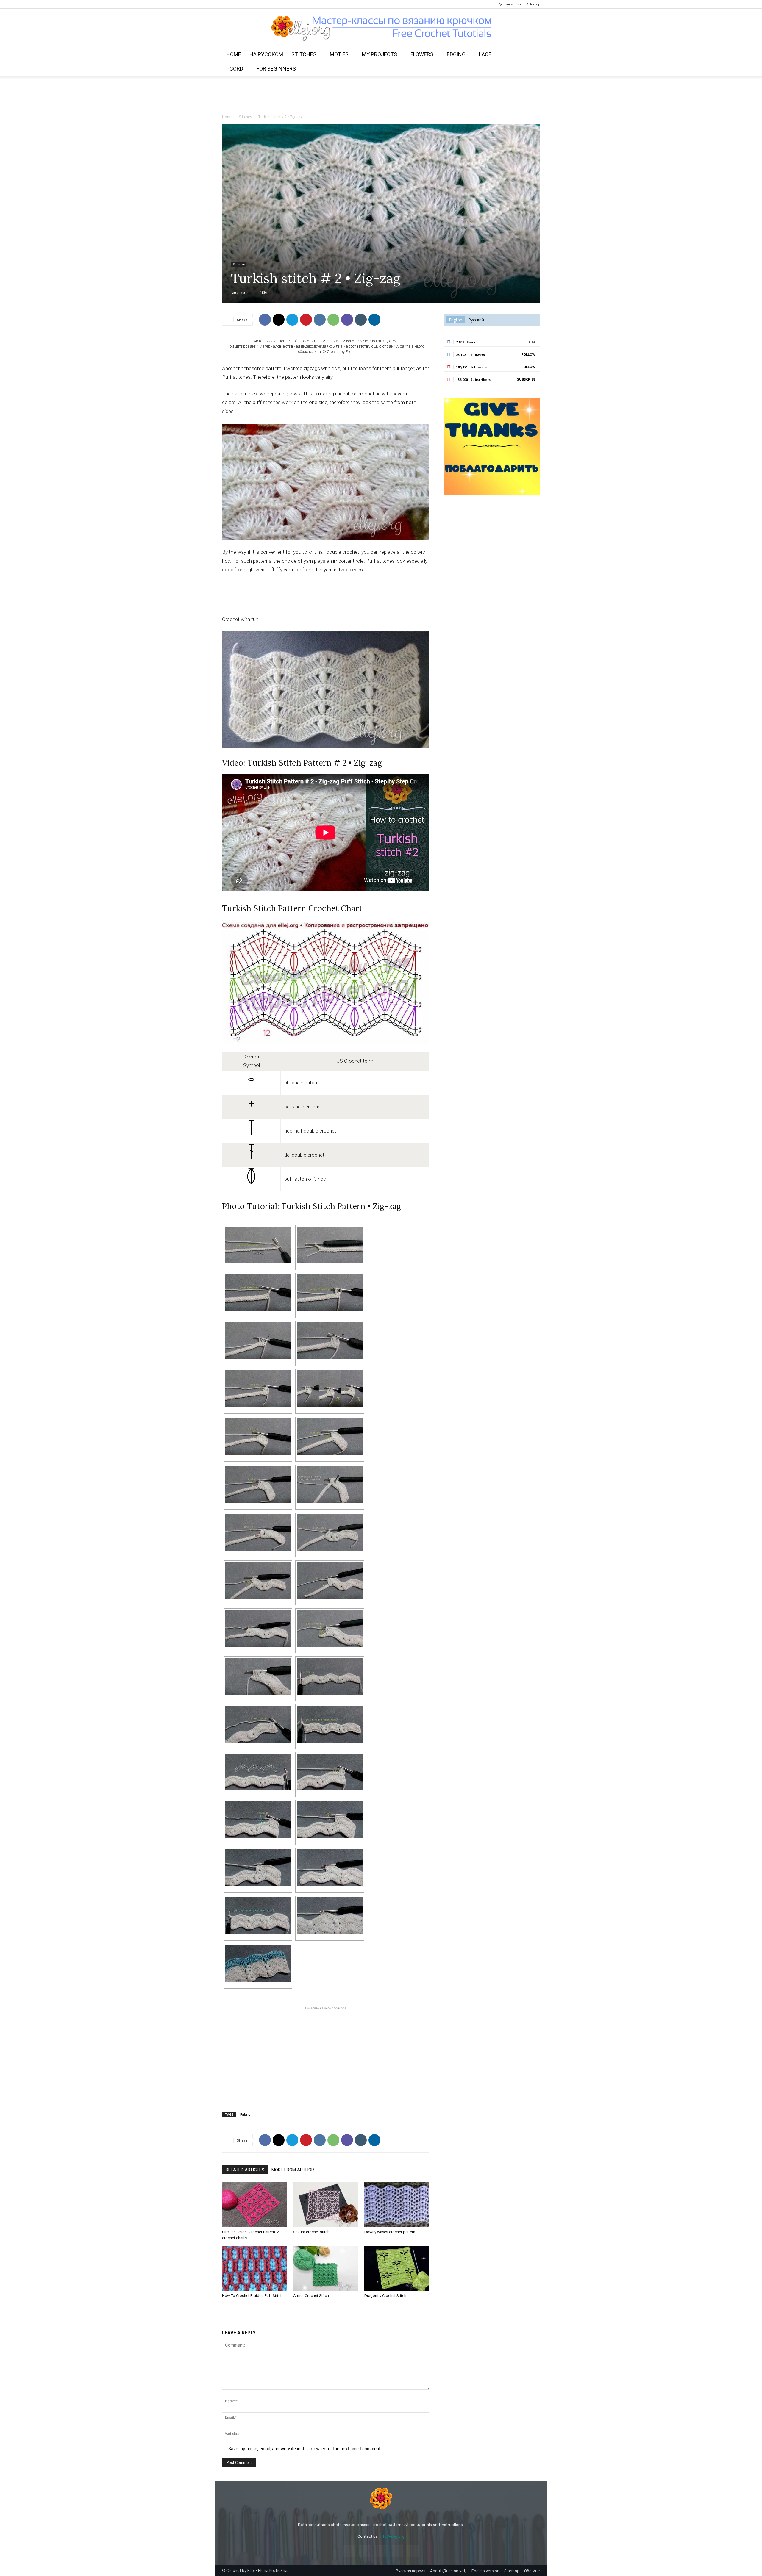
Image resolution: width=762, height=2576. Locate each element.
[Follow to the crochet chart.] (258, 1772)
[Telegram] (256, 4)
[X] (279, 320)
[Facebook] (227, 4)
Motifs (339, 54)
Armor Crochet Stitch (311, 2296)
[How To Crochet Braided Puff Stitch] (254, 2268)
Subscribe (526, 379)
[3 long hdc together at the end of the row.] (330, 1628)
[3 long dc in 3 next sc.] (330, 1437)
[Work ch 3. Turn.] (330, 1245)
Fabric (245, 2114)
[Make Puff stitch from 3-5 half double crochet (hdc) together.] (330, 1485)
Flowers (422, 54)
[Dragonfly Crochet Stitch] (397, 2268)
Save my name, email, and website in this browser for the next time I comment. (305, 2448)
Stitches (304, 54)
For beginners (276, 69)
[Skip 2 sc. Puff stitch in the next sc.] (258, 1485)
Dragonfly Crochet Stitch (385, 2296)
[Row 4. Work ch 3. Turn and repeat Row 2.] (330, 1724)
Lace (485, 54)
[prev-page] (226, 2307)
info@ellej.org (392, 2536)
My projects (380, 54)
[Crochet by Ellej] (381, 2499)
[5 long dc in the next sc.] (258, 1437)
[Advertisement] (381, 96)
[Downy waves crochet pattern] (397, 2205)
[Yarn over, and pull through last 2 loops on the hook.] (330, 1341)
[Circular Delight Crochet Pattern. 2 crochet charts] (254, 2205)
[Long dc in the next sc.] (258, 1389)
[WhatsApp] (333, 320)
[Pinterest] (246, 4)
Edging (456, 54)
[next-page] (235, 2307)
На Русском (266, 54)
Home (234, 54)
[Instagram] (236, 4)
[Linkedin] (374, 320)
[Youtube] (266, 4)
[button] (533, 55)
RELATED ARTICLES (245, 2170)
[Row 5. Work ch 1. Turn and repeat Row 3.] (258, 1916)
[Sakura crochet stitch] (326, 2205)
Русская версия (510, 4)
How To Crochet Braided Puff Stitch (252, 2296)
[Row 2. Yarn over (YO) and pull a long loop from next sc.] (258, 1293)
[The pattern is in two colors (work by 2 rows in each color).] (258, 1964)
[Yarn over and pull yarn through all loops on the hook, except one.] (258, 1341)
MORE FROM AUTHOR (293, 2170)
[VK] (320, 320)
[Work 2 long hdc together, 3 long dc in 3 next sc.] (330, 1772)
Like (532, 342)
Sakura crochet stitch (311, 2232)
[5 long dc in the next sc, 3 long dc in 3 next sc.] (258, 1820)
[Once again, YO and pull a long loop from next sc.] (330, 1293)
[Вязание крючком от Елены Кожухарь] (381, 28)
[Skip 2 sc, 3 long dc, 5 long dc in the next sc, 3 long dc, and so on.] (258, 1868)
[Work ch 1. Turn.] (330, 1676)
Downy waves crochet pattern (390, 2232)
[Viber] (347, 320)
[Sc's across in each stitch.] (330, 1916)
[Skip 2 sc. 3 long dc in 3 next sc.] (258, 1532)
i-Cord (235, 69)
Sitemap (534, 4)
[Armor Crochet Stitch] (326, 2268)
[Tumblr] (361, 320)
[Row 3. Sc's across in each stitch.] (258, 1724)
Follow (528, 354)
